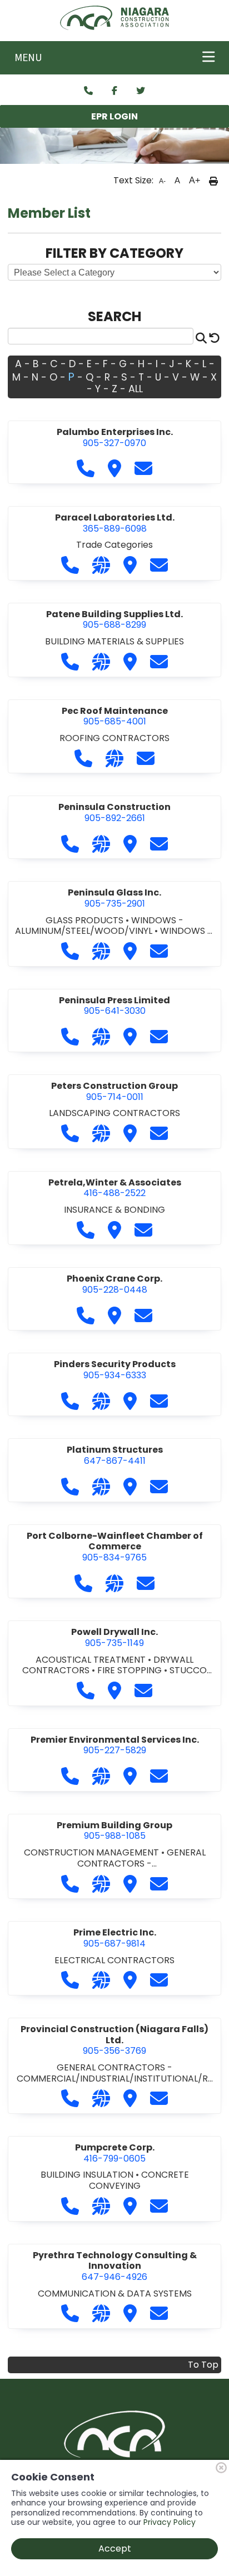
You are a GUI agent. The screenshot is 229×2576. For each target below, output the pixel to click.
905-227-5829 (115, 1745)
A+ (195, 180)
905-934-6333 (115, 1370)
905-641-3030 (114, 1006)
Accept (115, 2549)
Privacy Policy (170, 2522)
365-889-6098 (115, 523)
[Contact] (88, 91)
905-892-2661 (114, 812)
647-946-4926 (115, 2266)
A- (162, 181)
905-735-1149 (114, 1637)
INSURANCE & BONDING (114, 1210)
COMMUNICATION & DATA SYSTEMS (115, 2294)
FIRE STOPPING (131, 1670)
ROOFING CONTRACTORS (114, 738)
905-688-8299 (114, 620)
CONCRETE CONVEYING (139, 2180)
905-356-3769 (114, 2040)
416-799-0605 (115, 2153)
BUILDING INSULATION (88, 2175)
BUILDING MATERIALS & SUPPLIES (114, 641)
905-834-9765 (115, 1547)
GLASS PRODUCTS (86, 920)
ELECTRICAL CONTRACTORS (114, 1960)
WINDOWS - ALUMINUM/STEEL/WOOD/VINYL (99, 926)
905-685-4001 (115, 716)
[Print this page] (213, 181)
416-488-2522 (115, 1188)
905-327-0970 (115, 437)
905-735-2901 (114, 898)
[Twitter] (141, 91)
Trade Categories (114, 545)
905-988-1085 (114, 1831)
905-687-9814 (115, 1938)
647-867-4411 (115, 1455)
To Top (203, 2365)
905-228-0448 (114, 1284)
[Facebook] (114, 91)
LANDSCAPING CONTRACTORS (114, 1113)
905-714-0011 (114, 1091)
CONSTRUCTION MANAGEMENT (93, 1852)
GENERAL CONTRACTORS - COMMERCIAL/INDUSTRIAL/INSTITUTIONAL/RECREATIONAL (115, 2078)
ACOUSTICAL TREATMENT (92, 1660)
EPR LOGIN (114, 116)
